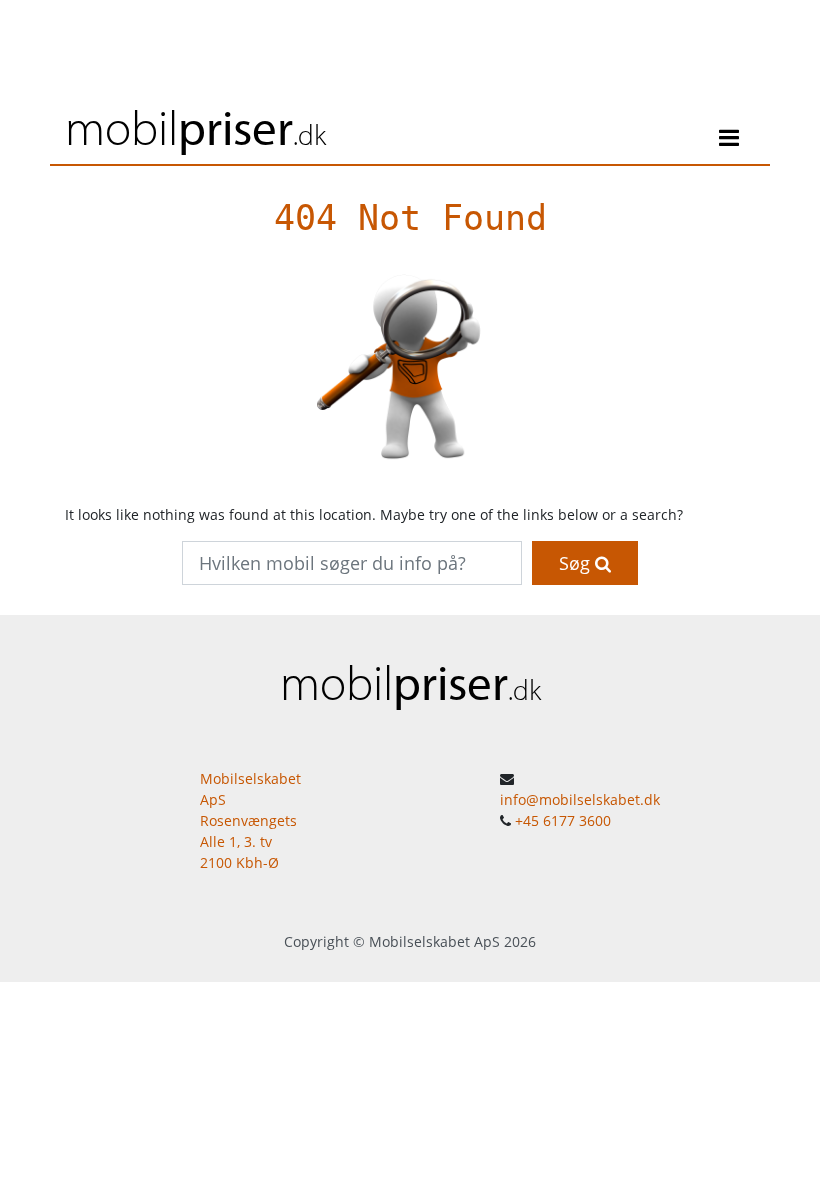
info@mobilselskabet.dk (580, 799)
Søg (577, 563)
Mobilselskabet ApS (434, 941)
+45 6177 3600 (563, 820)
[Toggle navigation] (729, 141)
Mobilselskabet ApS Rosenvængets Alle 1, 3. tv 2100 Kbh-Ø (250, 820)
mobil (195, 126)
